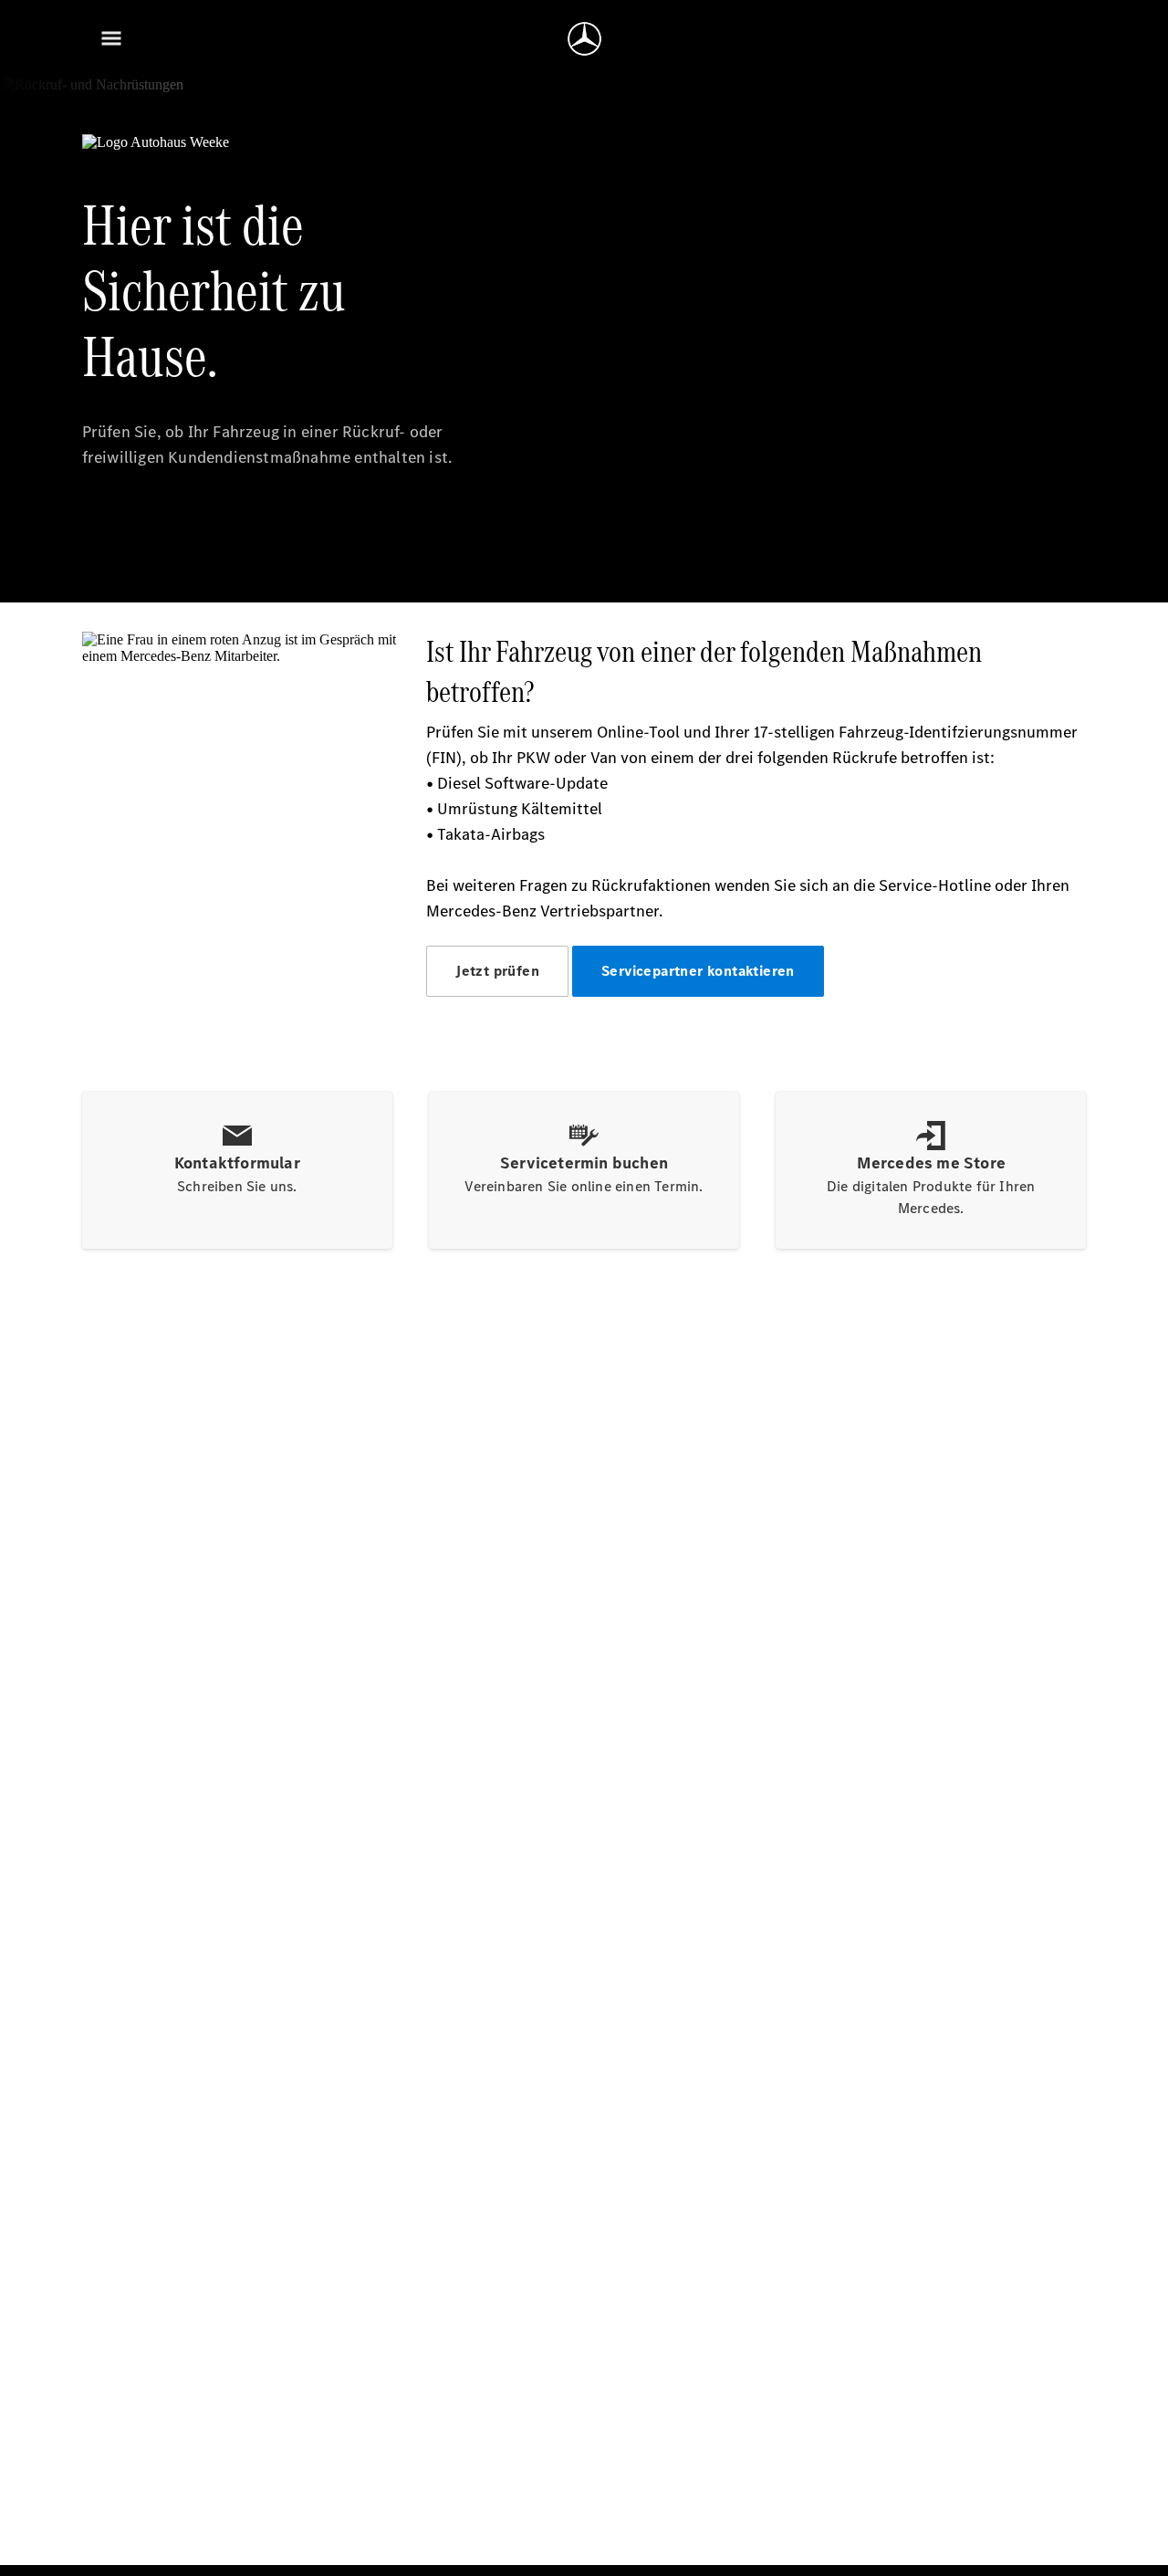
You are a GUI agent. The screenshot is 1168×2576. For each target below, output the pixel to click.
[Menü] (111, 38)
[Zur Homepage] (584, 38)
